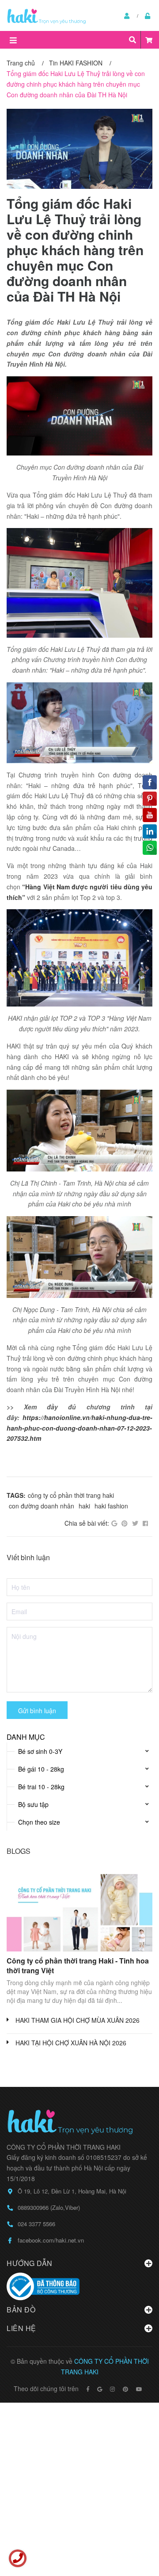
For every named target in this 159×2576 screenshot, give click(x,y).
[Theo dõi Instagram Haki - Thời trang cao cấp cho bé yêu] (112, 2389)
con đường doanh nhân (42, 1506)
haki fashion (111, 1506)
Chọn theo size (39, 1822)
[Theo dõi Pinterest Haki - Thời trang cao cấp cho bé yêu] (125, 2389)
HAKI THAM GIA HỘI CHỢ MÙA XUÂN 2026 (78, 2020)
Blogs (19, 1851)
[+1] (114, 1523)
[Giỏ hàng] (149, 40)
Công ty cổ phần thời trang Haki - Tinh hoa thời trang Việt (78, 1965)
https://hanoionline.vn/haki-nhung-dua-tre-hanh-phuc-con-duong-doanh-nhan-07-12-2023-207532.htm (79, 1428)
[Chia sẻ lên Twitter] (135, 1523)
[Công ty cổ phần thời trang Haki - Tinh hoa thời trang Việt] (79, 1910)
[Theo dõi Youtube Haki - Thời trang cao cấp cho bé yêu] (139, 2389)
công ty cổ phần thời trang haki (71, 1495)
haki (84, 1506)
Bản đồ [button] (21, 2310)
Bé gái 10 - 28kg (41, 1769)
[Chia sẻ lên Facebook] (145, 1523)
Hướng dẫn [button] (30, 2263)
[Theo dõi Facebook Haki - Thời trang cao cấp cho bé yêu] (88, 2389)
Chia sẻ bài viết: (87, 1523)
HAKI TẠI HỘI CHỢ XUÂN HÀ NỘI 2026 (71, 2043)
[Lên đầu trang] (135, 2533)
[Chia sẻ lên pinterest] (125, 1523)
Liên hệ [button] (21, 2328)
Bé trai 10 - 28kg (41, 1787)
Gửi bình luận (37, 1711)
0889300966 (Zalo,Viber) (49, 2207)
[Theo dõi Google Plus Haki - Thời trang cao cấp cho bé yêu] (100, 2389)
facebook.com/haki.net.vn (51, 2240)
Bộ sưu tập (33, 1804)
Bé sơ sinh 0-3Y (40, 1751)
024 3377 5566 (36, 2224)
